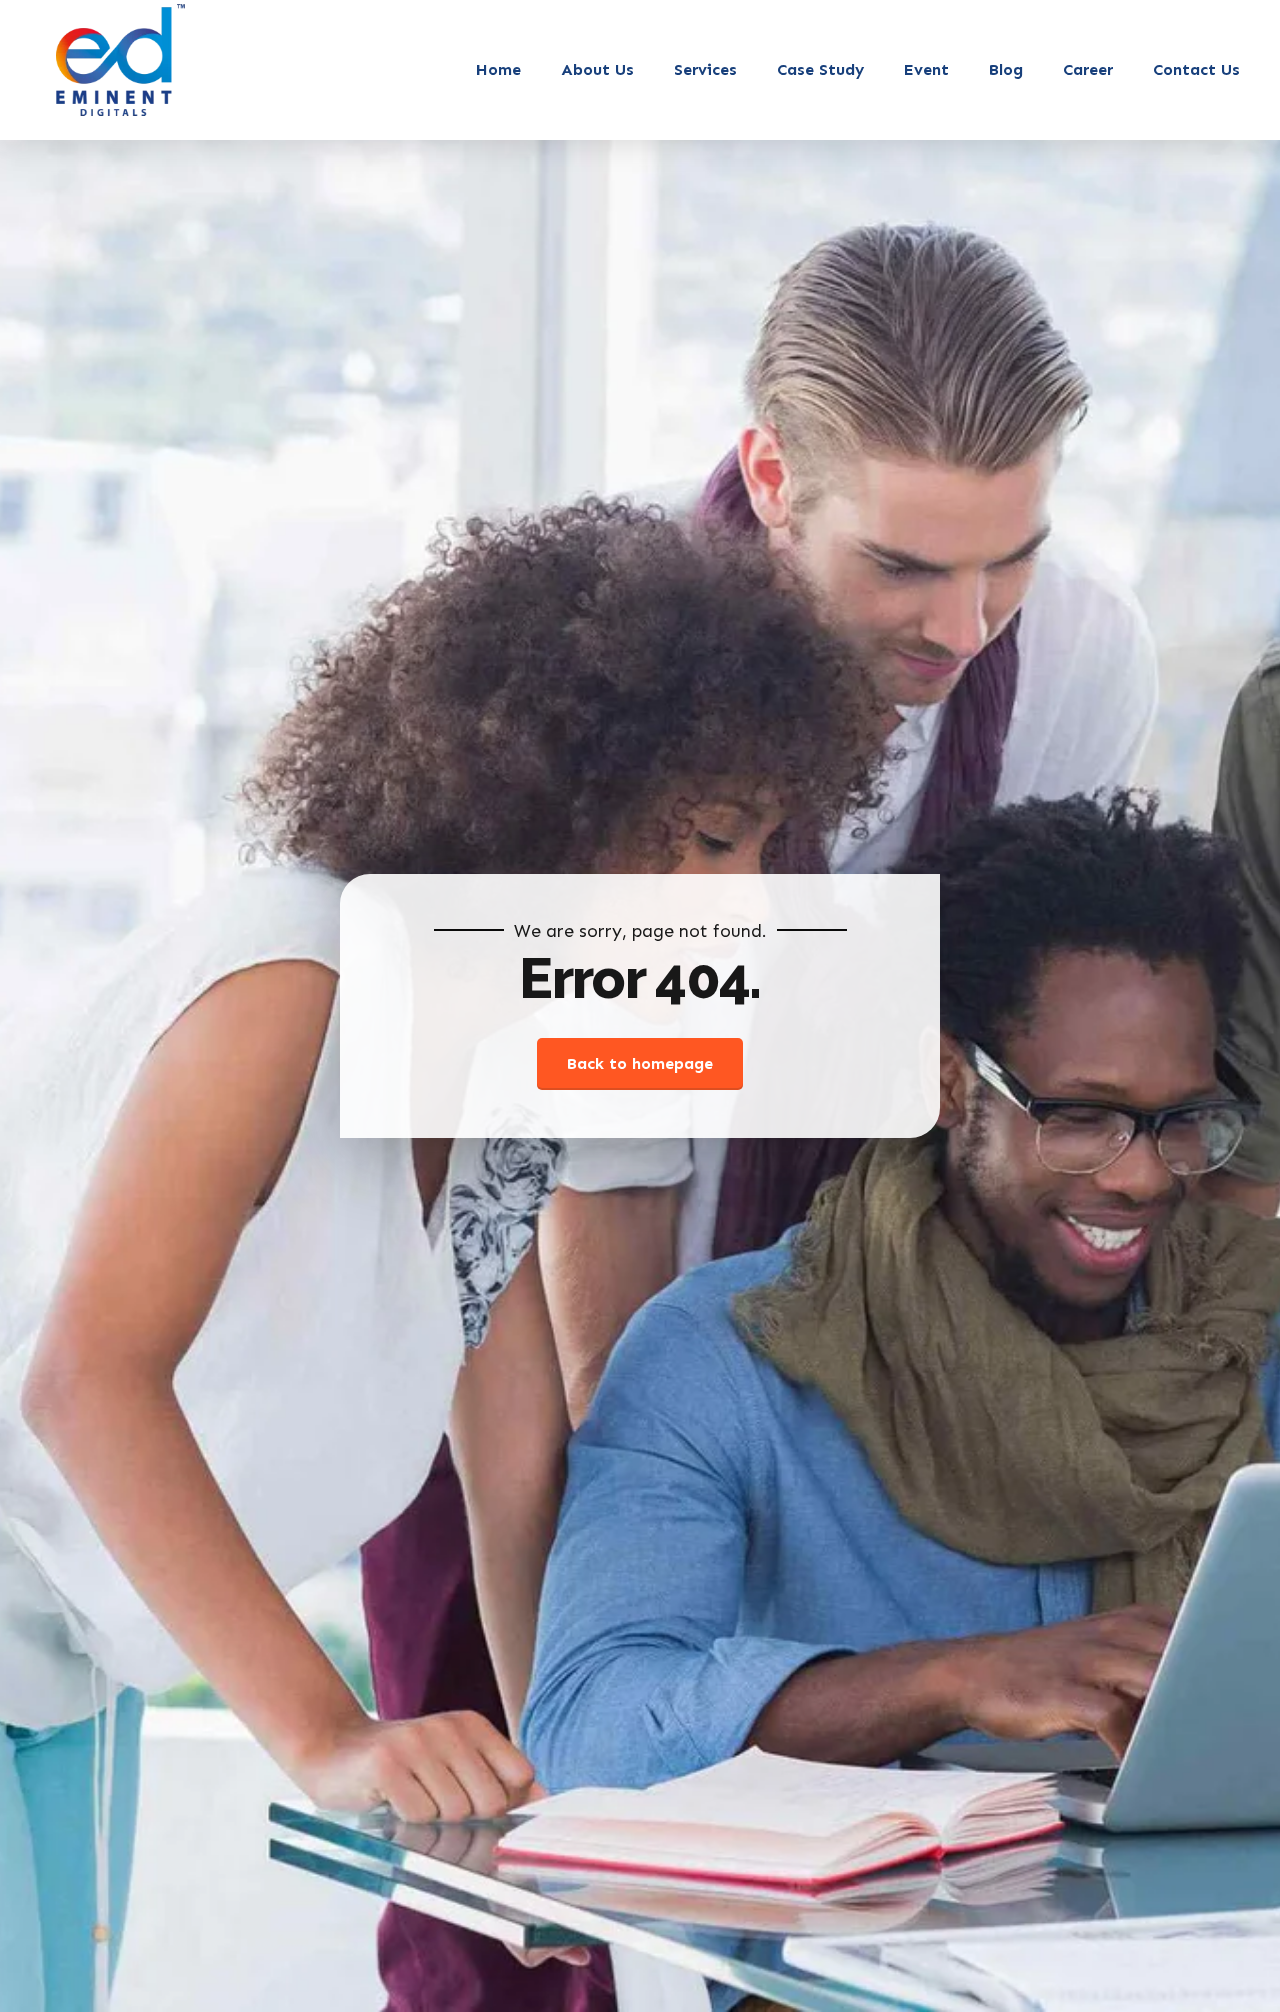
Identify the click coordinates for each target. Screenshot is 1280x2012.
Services (705, 69)
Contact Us (1196, 69)
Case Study (820, 69)
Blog (1006, 69)
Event (926, 69)
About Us (597, 69)
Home (498, 69)
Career (1088, 69)
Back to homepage (640, 1063)
